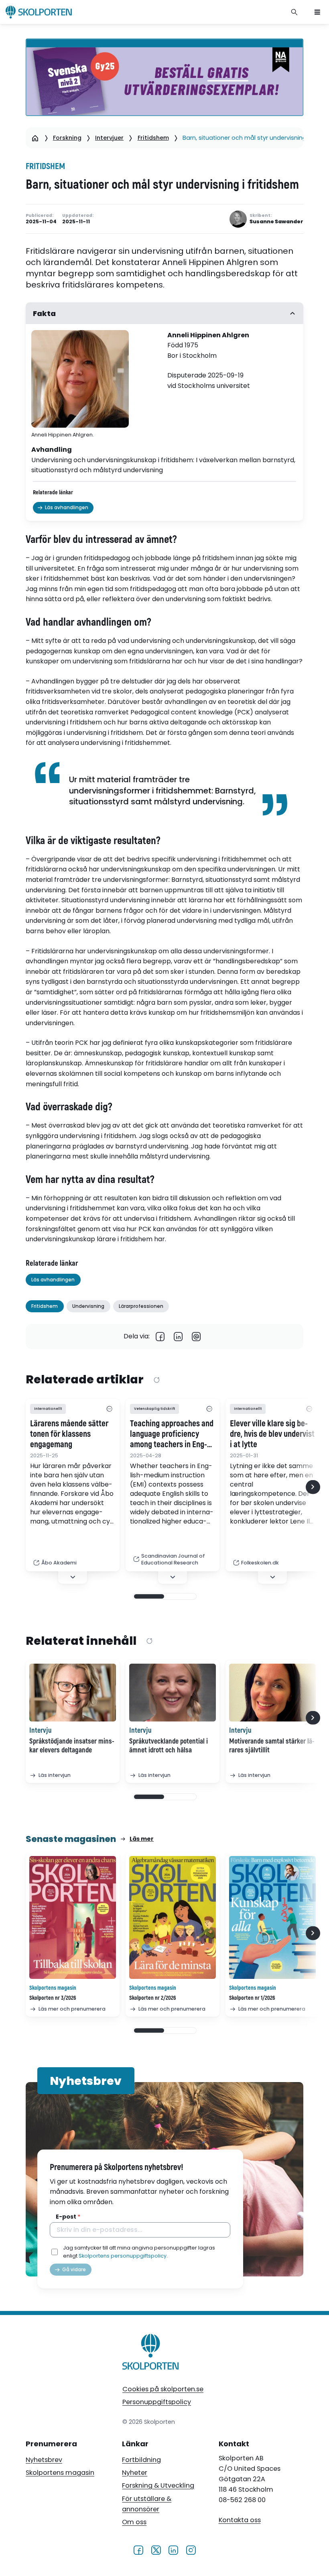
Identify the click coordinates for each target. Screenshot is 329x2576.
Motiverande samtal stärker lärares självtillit (272, 1746)
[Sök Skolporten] (294, 12)
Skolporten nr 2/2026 (153, 1998)
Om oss (134, 2522)
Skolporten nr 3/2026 (53, 1998)
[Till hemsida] (151, 2353)
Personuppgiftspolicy (157, 2402)
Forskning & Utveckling (158, 2485)
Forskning (67, 138)
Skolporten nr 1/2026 (252, 1998)
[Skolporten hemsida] (39, 12)
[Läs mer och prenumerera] (73, 1918)
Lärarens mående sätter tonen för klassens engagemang (69, 1434)
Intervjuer (109, 138)
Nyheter (135, 2473)
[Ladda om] (156, 1380)
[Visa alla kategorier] (109, 1409)
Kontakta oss (240, 2520)
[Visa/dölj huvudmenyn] (317, 12)
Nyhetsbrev (44, 2460)
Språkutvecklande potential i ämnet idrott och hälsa (169, 1746)
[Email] (196, 1337)
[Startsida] (35, 138)
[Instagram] (191, 2549)
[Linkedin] (178, 1337)
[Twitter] (156, 2549)
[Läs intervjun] (73, 1693)
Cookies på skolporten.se (163, 2389)
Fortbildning (141, 2460)
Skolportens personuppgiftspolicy (123, 2256)
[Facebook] (160, 1337)
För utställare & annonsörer (147, 2504)
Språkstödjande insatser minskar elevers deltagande (72, 1746)
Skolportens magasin (60, 2473)
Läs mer (142, 1839)
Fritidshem (153, 138)
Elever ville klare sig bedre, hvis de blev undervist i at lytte (272, 1434)
